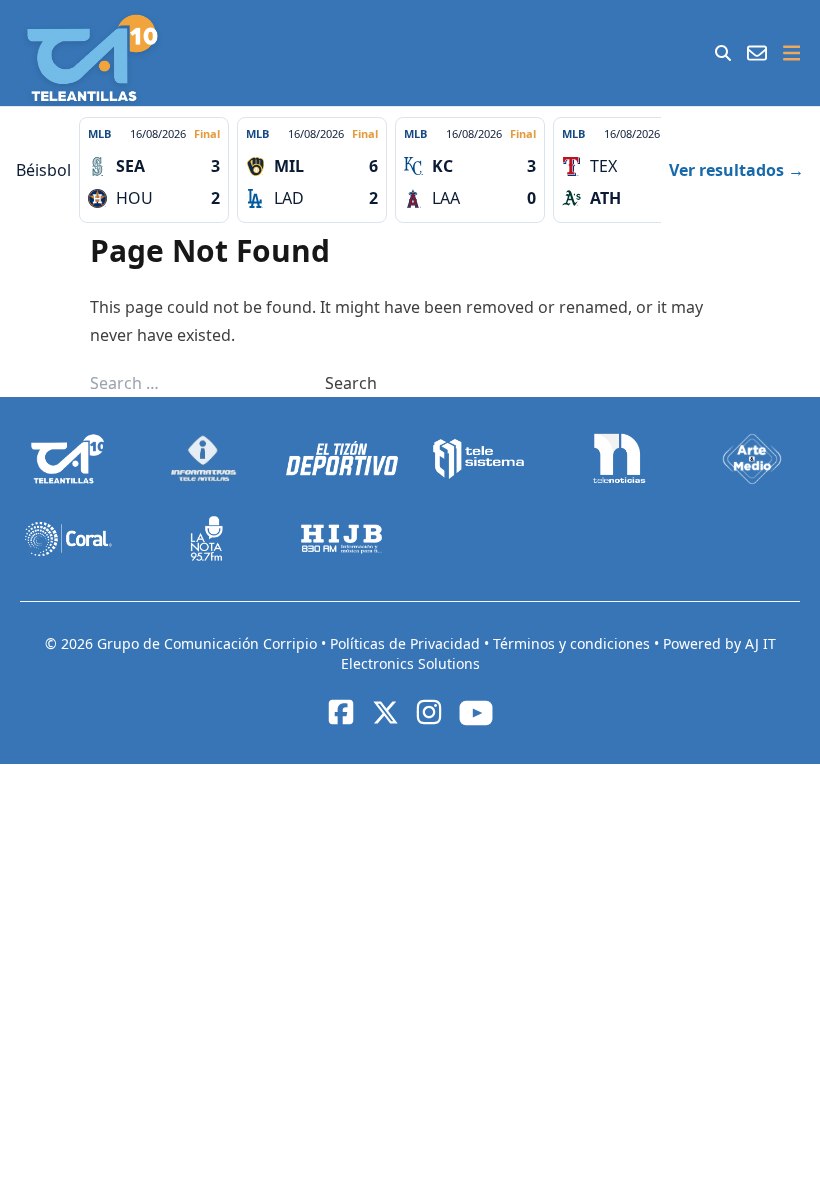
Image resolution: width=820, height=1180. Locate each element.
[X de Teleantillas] (385, 712)
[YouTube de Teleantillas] (476, 713)
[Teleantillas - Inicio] (92, 58)
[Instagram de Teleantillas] (429, 712)
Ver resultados (736, 170)
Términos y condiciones (573, 643)
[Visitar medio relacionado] (68, 459)
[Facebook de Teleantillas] (341, 712)
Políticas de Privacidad (407, 643)
